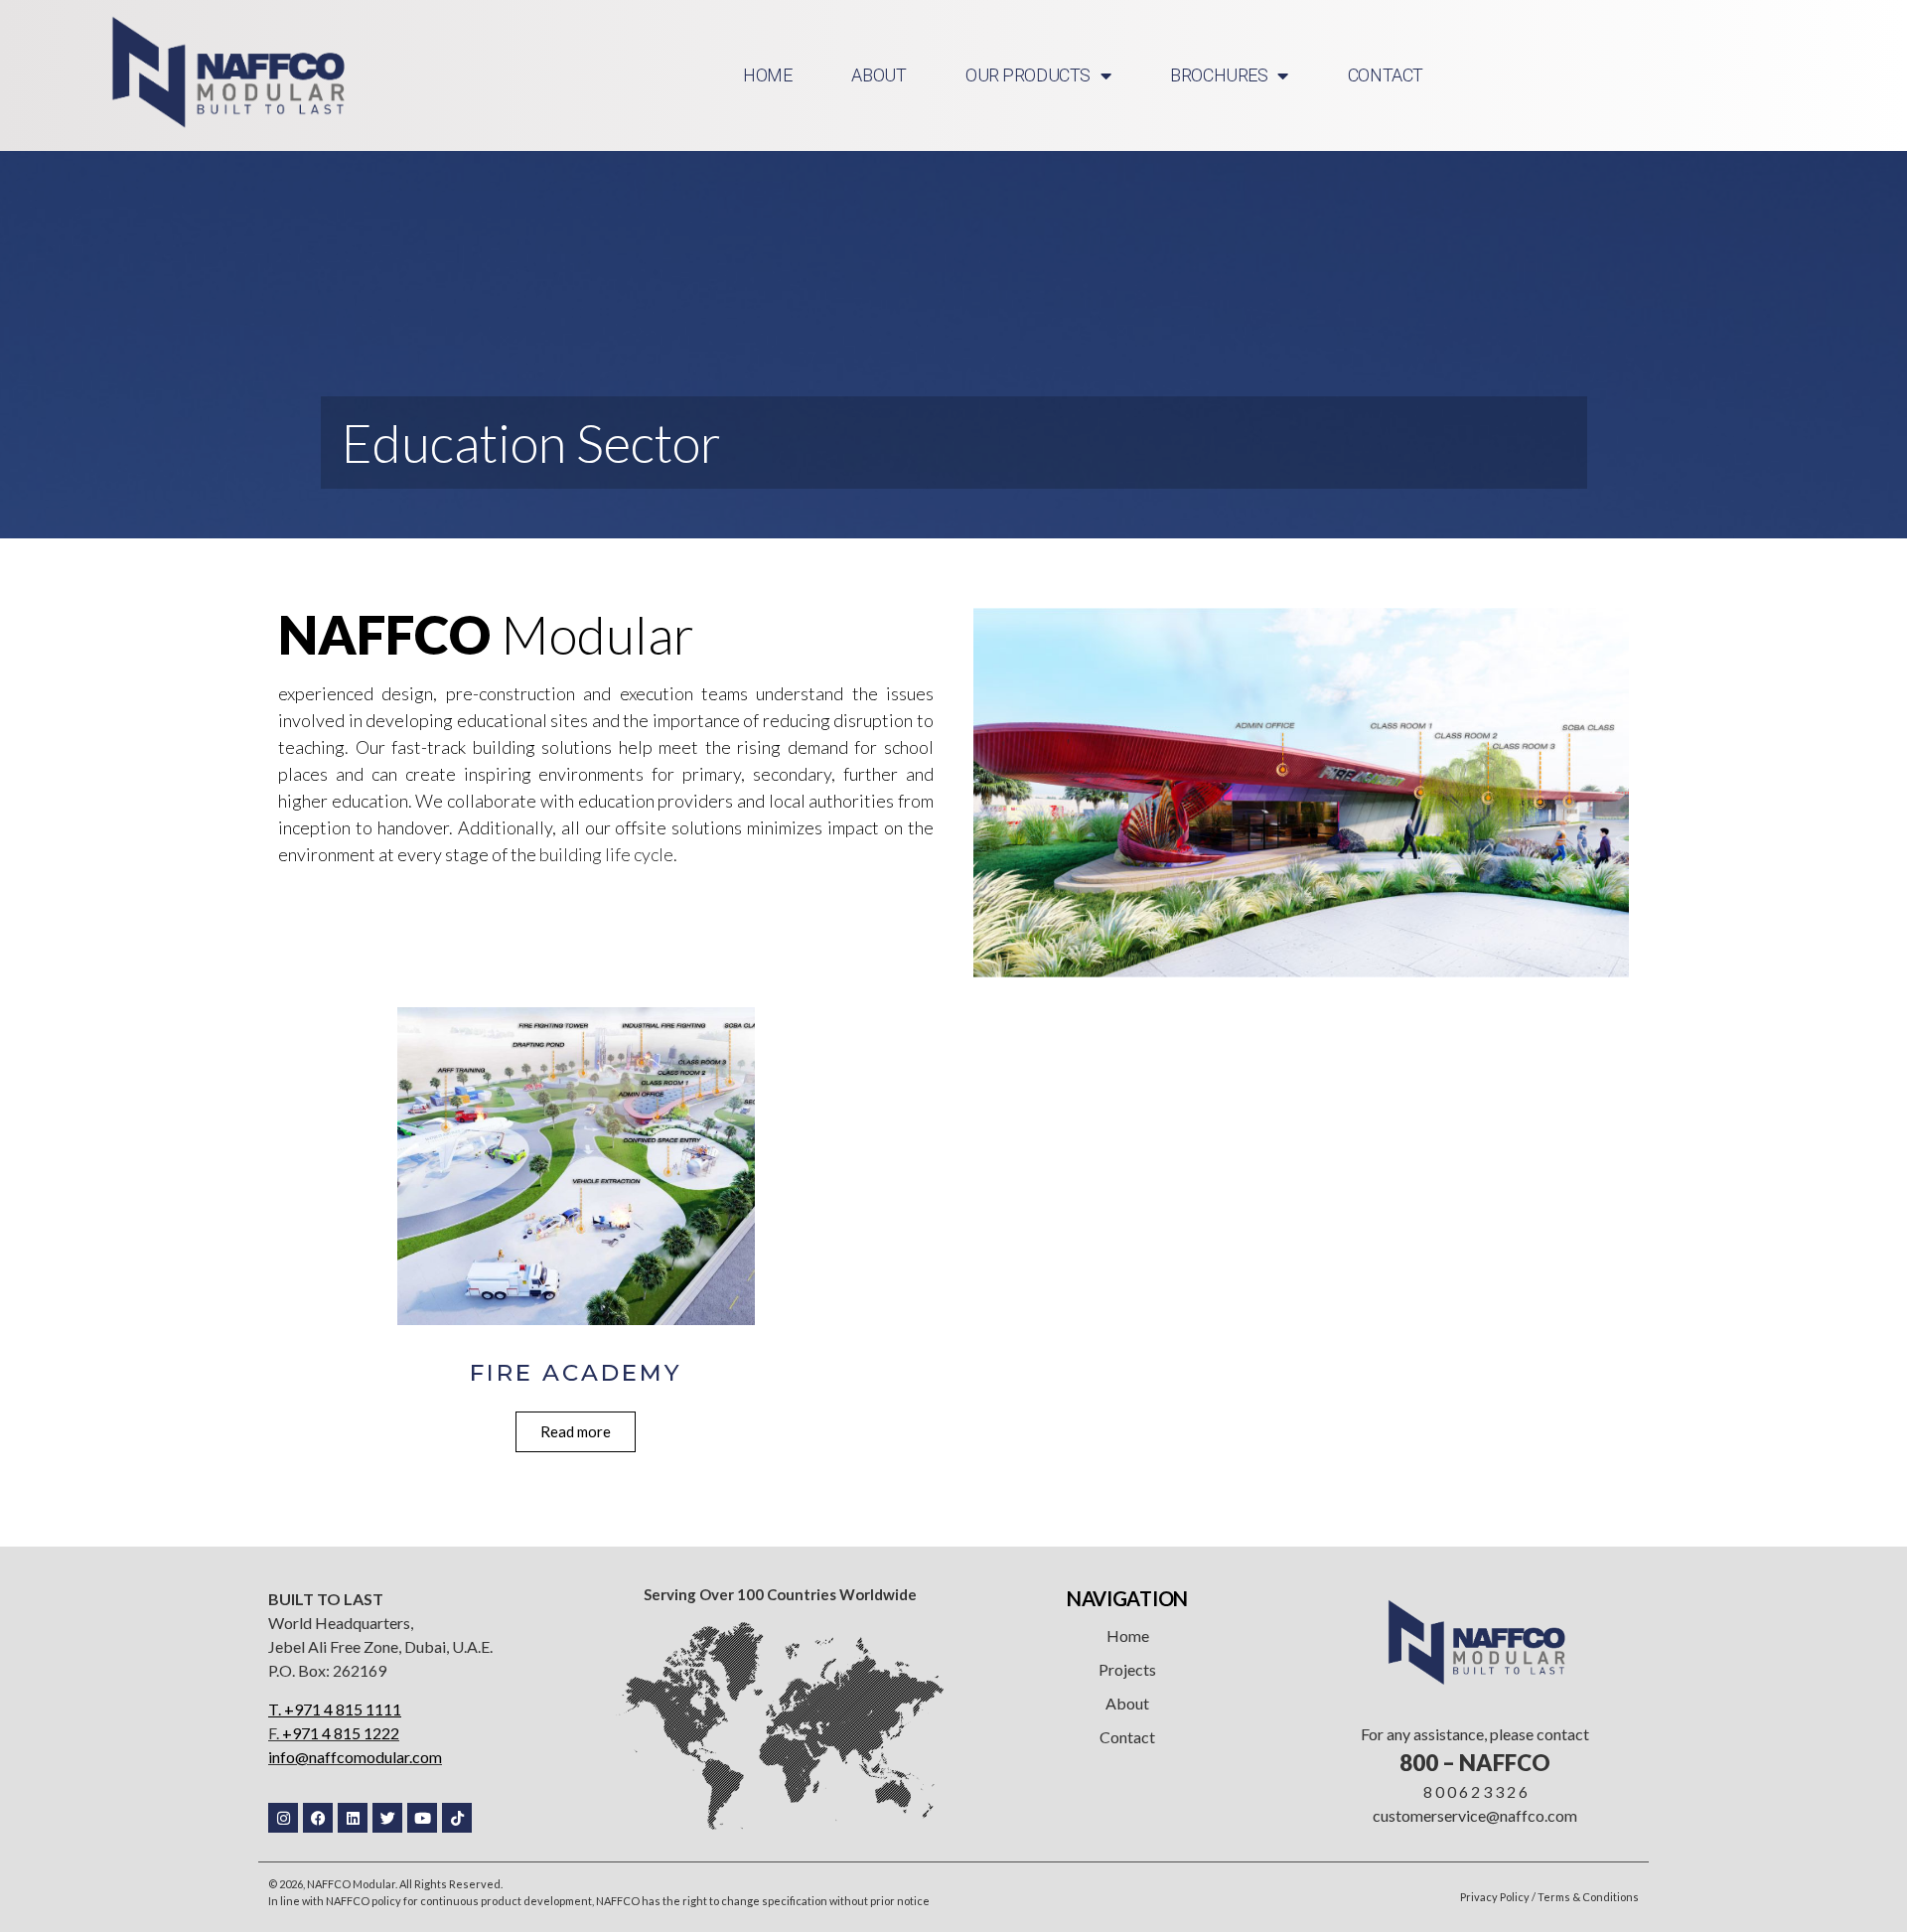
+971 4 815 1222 (341, 1733)
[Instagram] (283, 1818)
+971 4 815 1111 (343, 1709)
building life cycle (606, 854)
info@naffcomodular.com (355, 1757)
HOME (767, 75)
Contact (1127, 1737)
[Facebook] (318, 1818)
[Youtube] (422, 1818)
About (1127, 1703)
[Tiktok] (457, 1818)
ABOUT (879, 75)
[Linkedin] (353, 1818)
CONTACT (1386, 75)
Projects (1127, 1669)
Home (1128, 1635)
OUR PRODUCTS (1028, 75)
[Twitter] (387, 1818)
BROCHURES (1219, 75)
